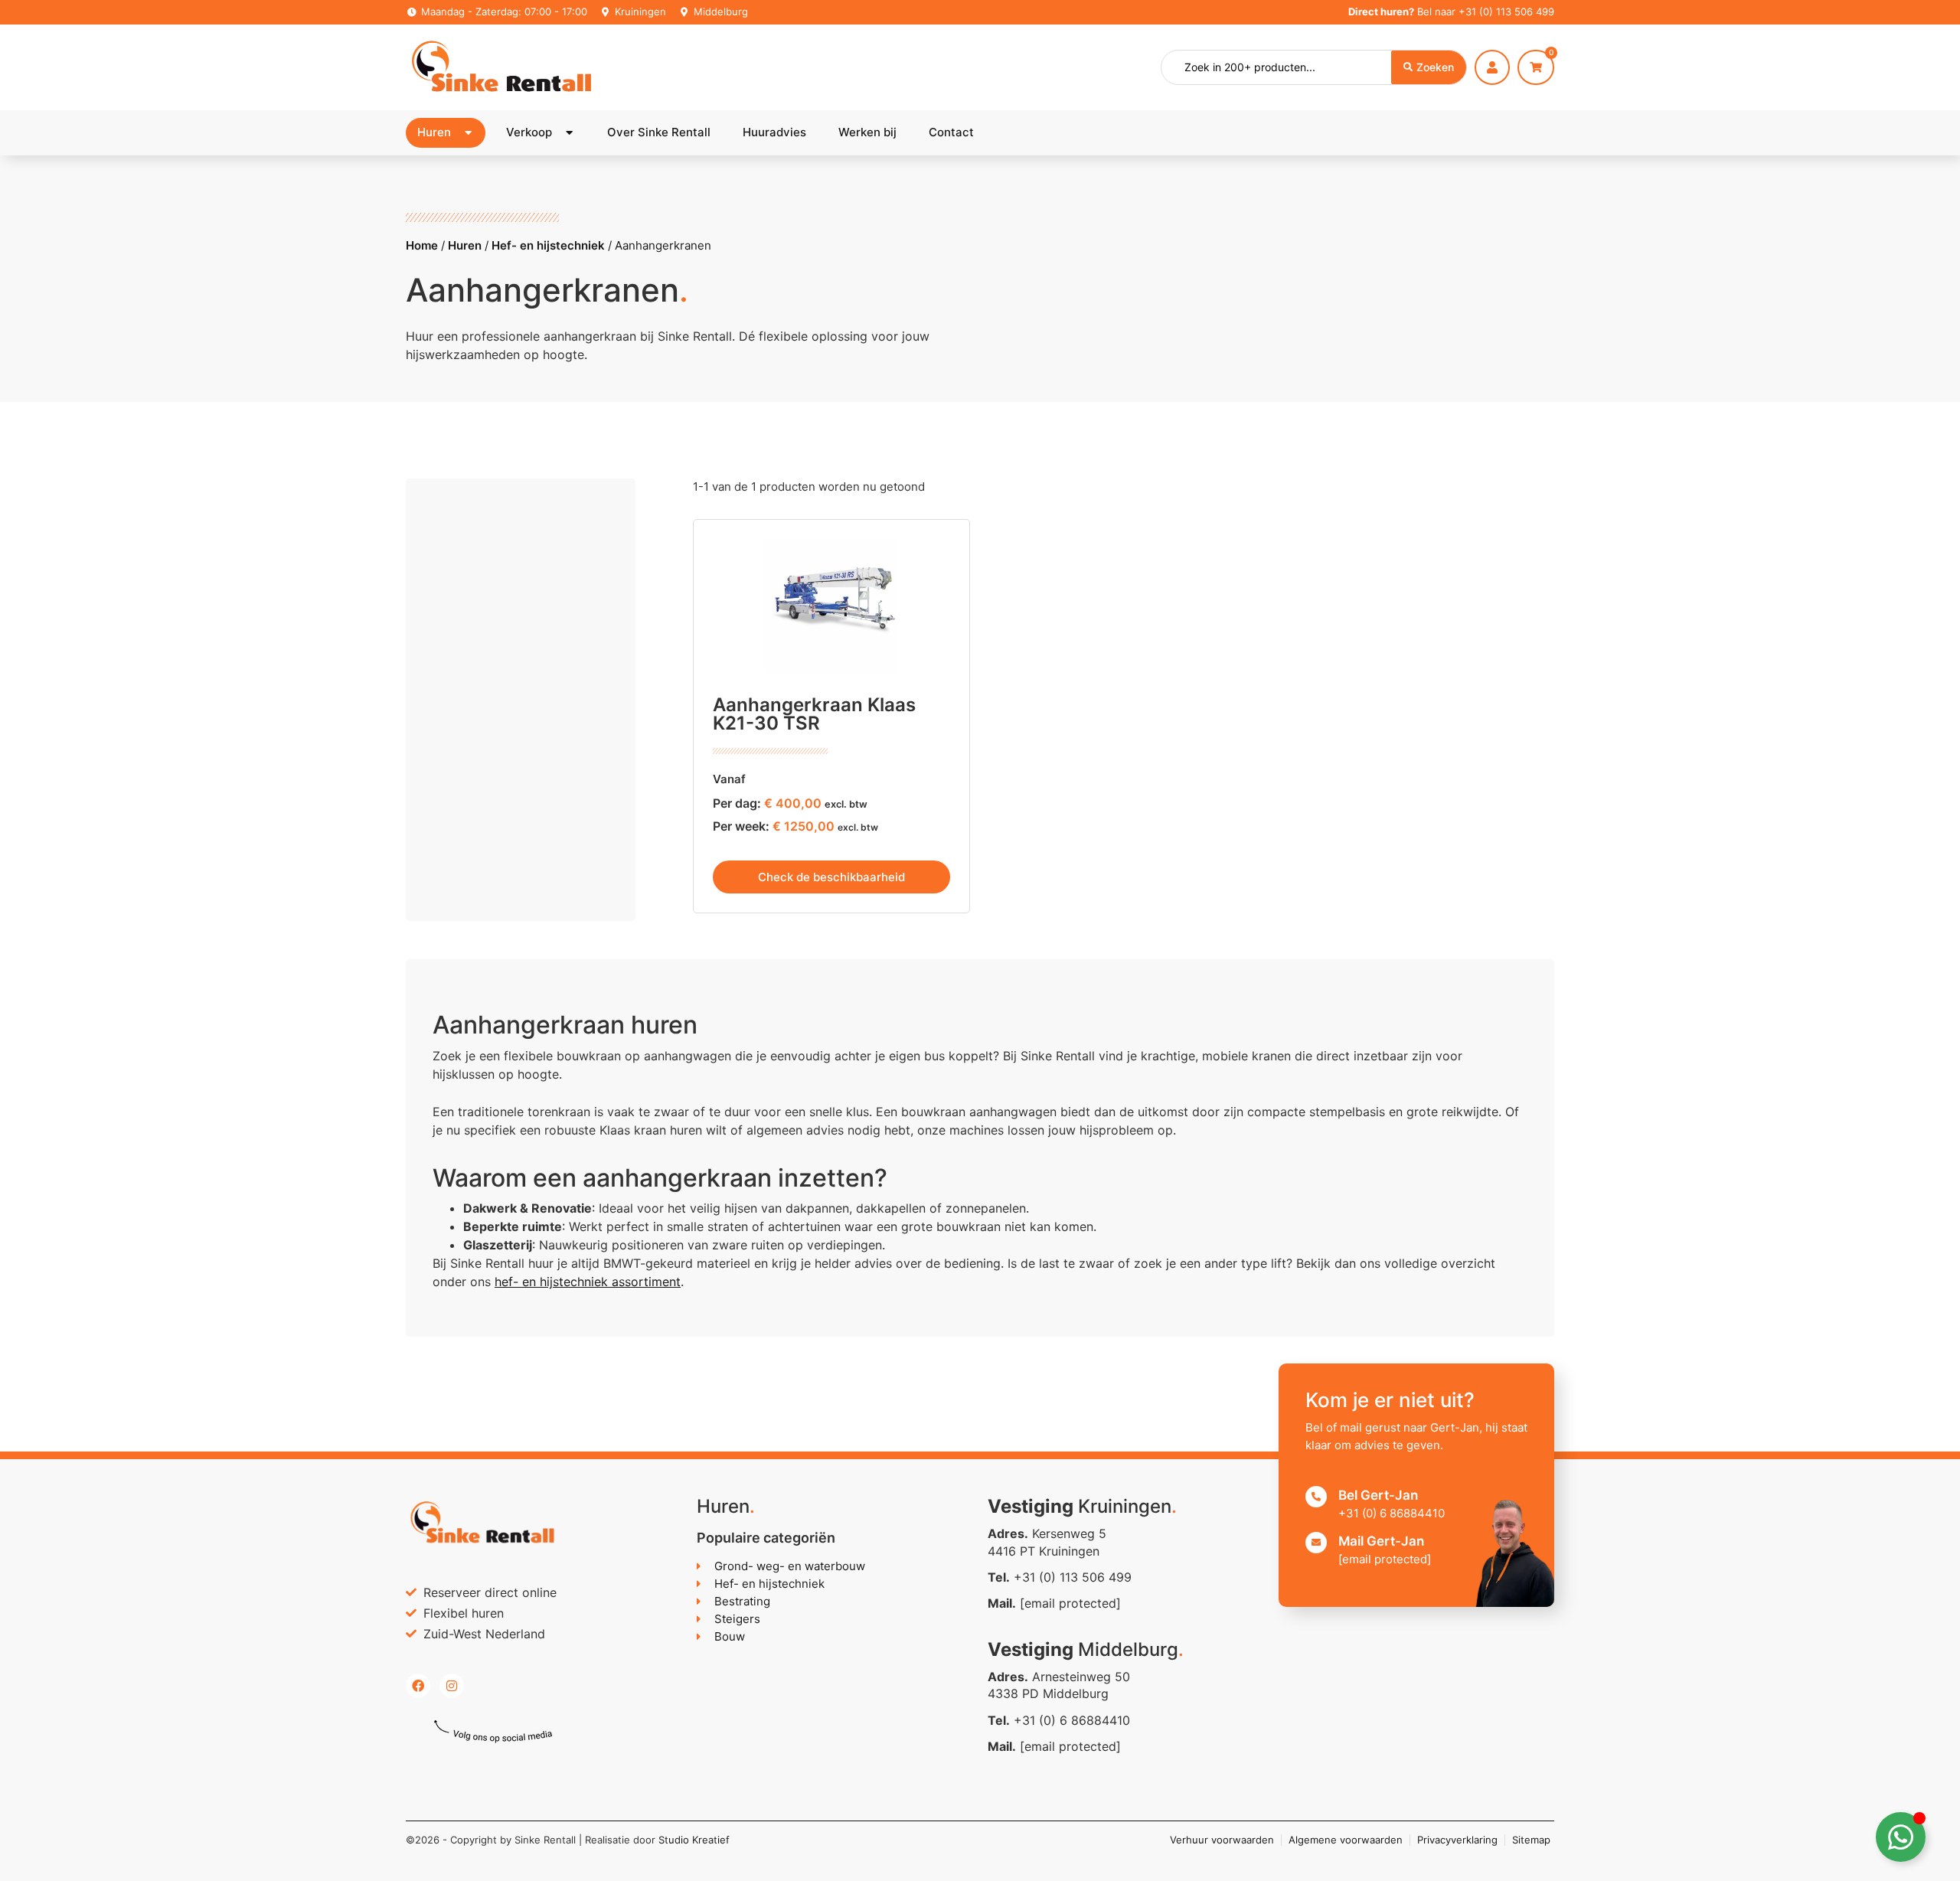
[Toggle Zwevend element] (1901, 1837)
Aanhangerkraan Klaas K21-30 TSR (814, 714)
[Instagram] (452, 1686)
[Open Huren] (468, 133)
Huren (465, 245)
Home (422, 245)
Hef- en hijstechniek (548, 245)
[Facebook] (418, 1686)
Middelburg (721, 11)
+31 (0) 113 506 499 (1506, 11)
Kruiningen (640, 11)
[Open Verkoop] (569, 133)
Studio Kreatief (694, 1840)
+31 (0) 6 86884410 (1072, 1720)
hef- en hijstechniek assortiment (588, 1282)
